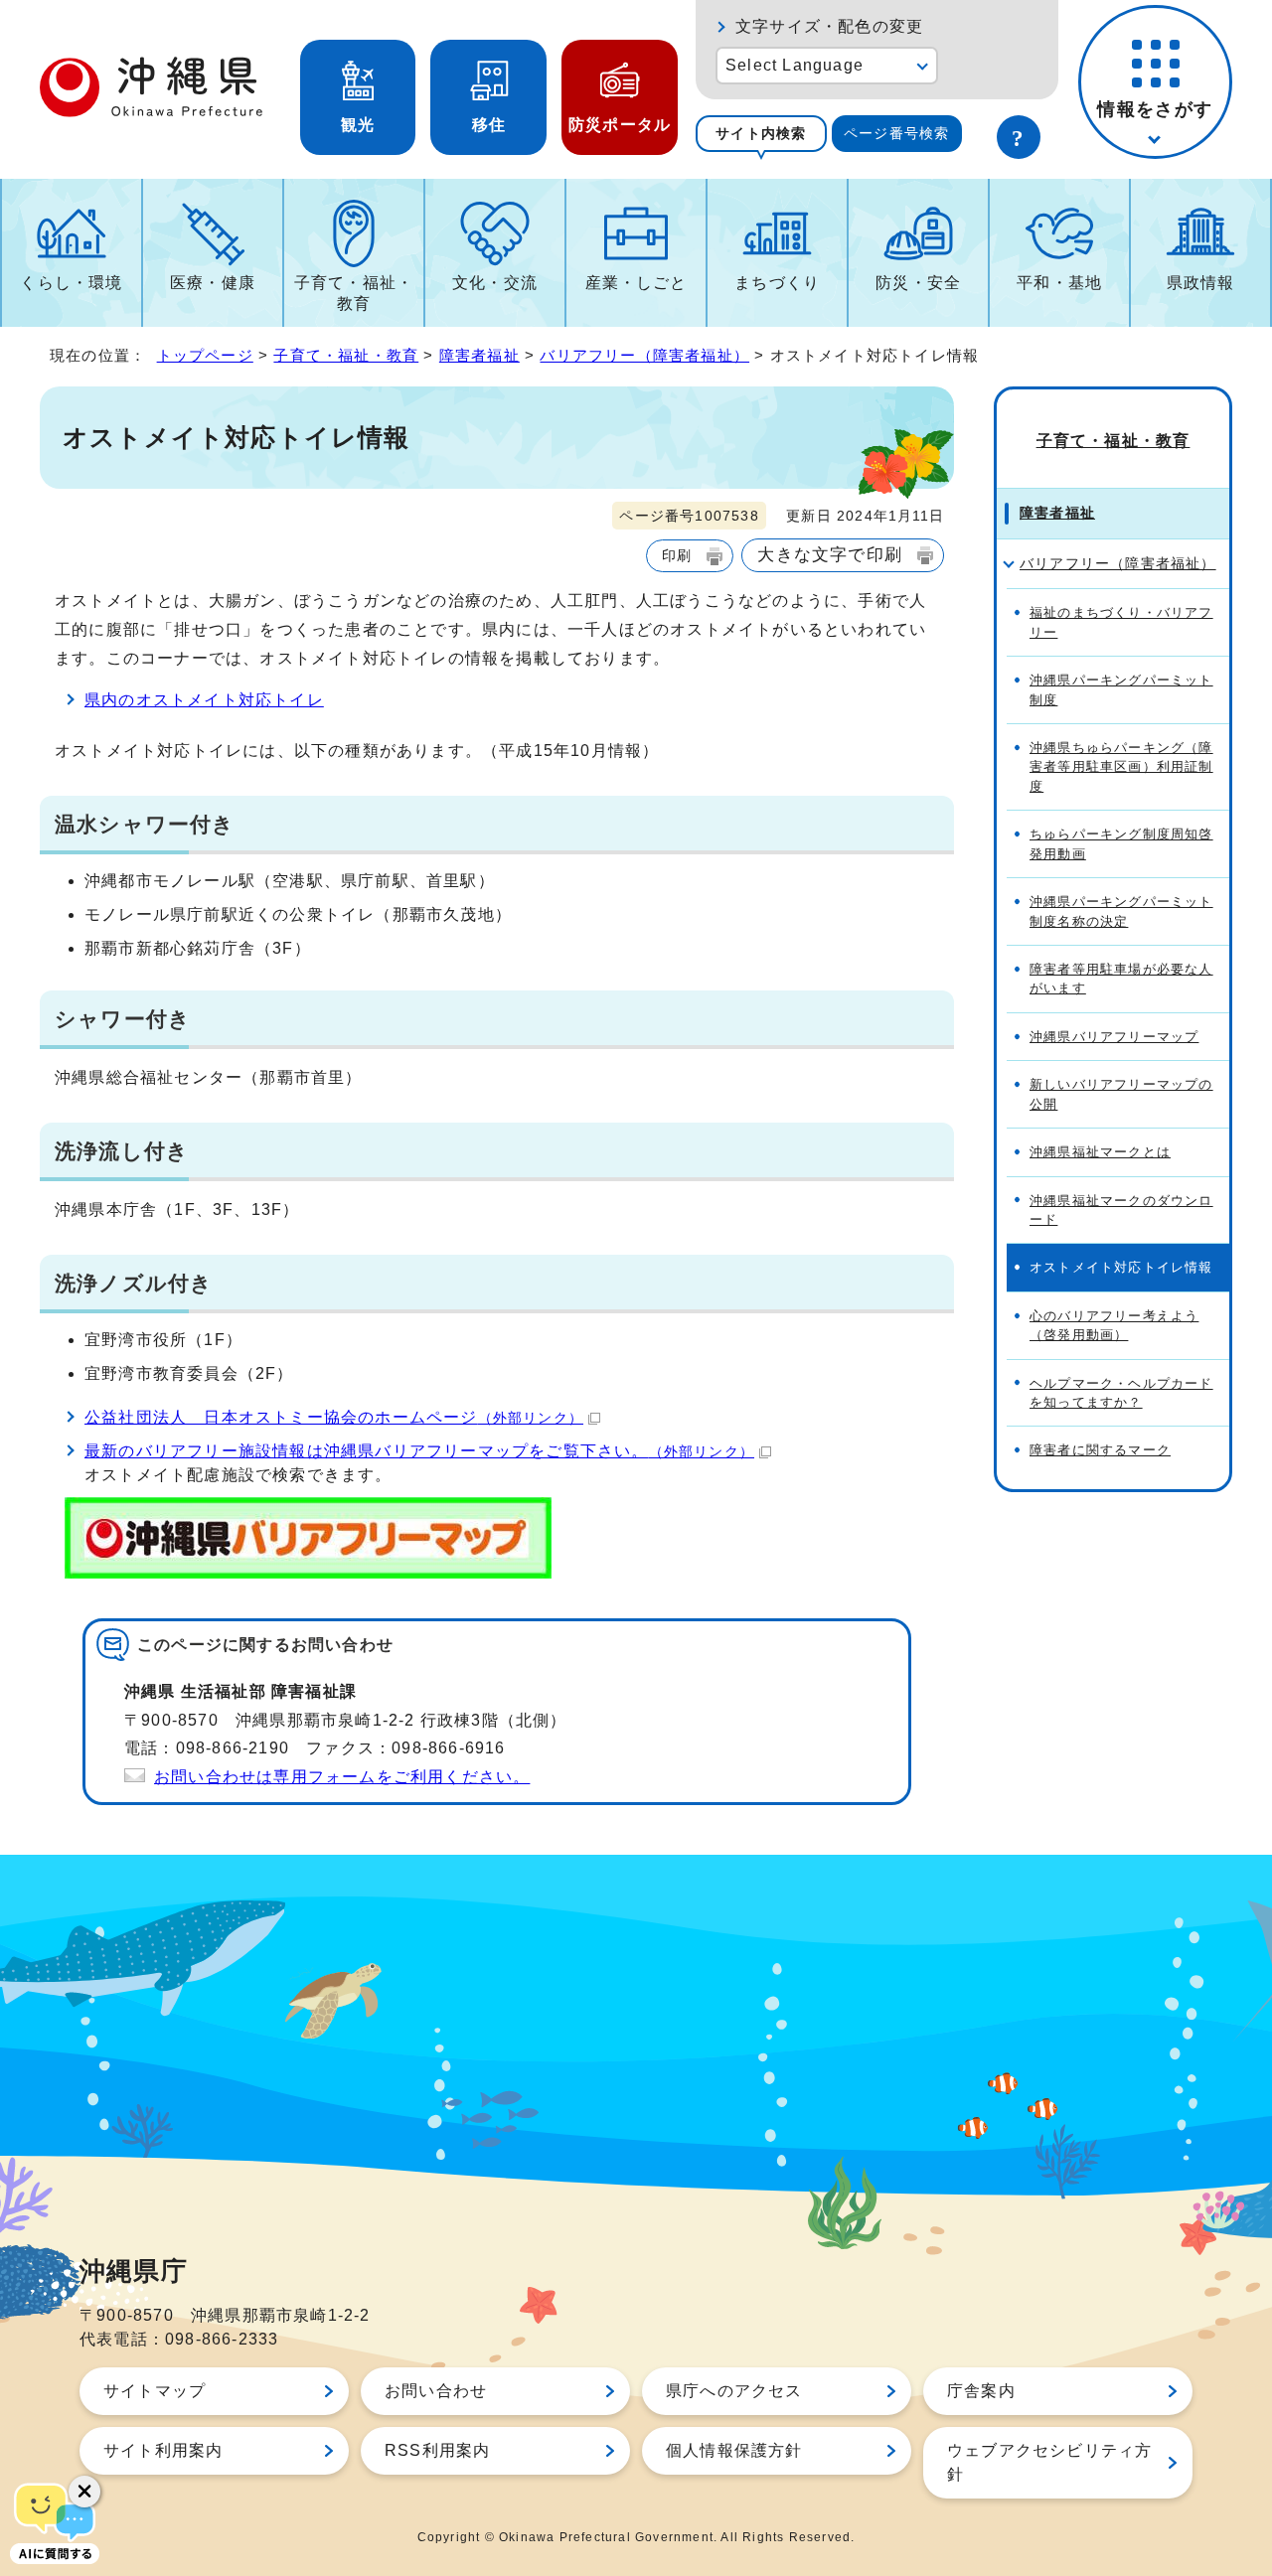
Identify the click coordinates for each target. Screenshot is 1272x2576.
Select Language (795, 65)
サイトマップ (155, 2391)
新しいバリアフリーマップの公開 (1121, 1094)
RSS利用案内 (437, 2450)
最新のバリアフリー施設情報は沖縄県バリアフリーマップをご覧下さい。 (419, 1451)
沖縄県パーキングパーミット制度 (1121, 689)
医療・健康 (213, 283)
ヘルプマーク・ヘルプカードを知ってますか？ (1121, 1393)
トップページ (205, 355)
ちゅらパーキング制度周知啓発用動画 (1121, 843)
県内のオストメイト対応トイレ (204, 700)
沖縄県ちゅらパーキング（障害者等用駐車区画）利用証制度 (1121, 767)
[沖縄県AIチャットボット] (55, 2521)
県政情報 (1201, 283)
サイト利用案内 (163, 2450)
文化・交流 (495, 283)
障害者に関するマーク (1100, 1450)
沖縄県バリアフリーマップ (1114, 1037)
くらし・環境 (71, 283)
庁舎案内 (981, 2391)
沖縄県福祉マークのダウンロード (1121, 1210)
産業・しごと (636, 283)
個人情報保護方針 (734, 2450)
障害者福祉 (479, 355)
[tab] (761, 134)
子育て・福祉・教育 (354, 293)
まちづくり (777, 283)
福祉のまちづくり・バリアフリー (1121, 622)
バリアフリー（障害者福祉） (644, 355)
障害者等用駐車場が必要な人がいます (1121, 979)
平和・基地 (1059, 283)
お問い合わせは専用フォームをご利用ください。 (342, 1777)
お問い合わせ (436, 2391)
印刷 (677, 555)
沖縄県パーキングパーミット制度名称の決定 (1121, 911)
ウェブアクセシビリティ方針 (1049, 2462)
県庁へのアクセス (734, 2391)
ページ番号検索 (896, 133)
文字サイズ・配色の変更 (829, 26)
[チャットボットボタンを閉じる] (84, 2492)
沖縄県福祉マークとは (1100, 1152)
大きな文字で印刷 (830, 554)
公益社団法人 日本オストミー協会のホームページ (334, 1417)
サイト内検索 (761, 133)
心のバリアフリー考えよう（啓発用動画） (1114, 1325)
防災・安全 (918, 283)
